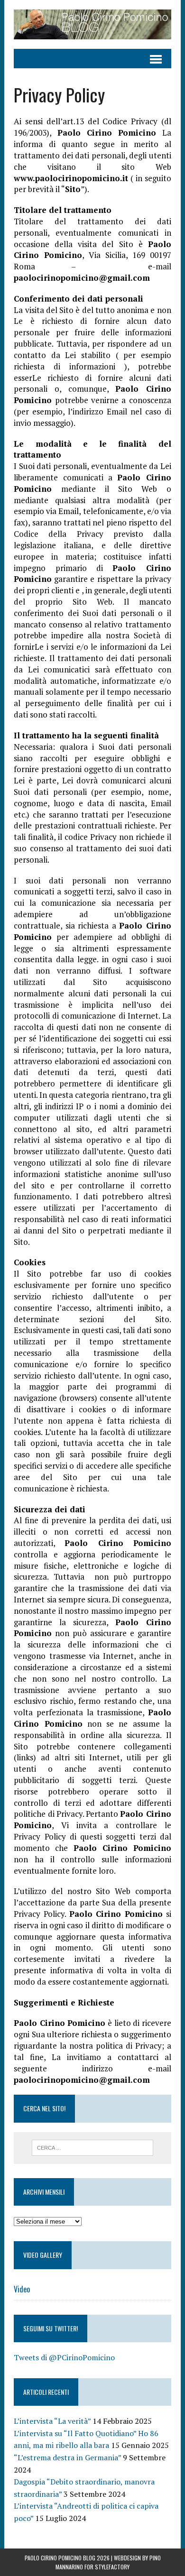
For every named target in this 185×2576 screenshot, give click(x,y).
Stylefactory (112, 2567)
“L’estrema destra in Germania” (67, 2457)
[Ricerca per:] (93, 2147)
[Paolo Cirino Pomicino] (92, 24)
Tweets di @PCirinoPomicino (64, 2357)
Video (22, 2289)
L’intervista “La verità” (52, 2421)
